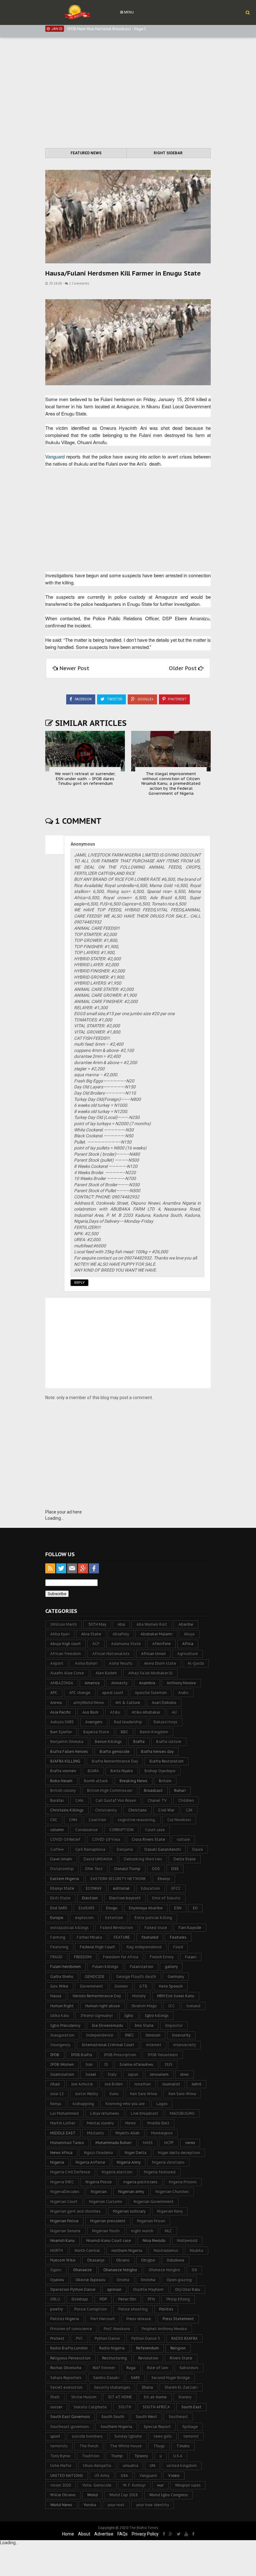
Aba (121, 1624)
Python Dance (107, 2338)
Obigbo (148, 2260)
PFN (151, 2299)
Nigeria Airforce (90, 2162)
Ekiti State (60, 1898)
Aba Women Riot (152, 1624)
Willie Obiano (63, 2495)
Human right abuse (103, 2006)
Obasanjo (96, 2260)
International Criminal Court (108, 2045)
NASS (148, 2143)
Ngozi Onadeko (98, 2153)
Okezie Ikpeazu (90, 2280)
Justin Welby (87, 2094)
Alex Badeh (106, 1673)
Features (178, 1937)
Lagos (162, 2104)
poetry (57, 2309)
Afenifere (162, 1644)
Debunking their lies (143, 1859)
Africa (188, 1644)
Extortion (114, 1918)
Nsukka (197, 2250)
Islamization (62, 2074)
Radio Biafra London (69, 2348)
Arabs (183, 1693)
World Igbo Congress (169, 2495)
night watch (142, 2231)
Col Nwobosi (179, 1820)
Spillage (190, 2427)
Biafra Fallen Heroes (69, 1751)
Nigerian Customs (106, 2202)
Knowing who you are (125, 2104)
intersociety (184, 2045)
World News (61, 2505)
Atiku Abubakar (146, 1712)
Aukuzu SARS (62, 1722)
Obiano (123, 2260)
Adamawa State (126, 1644)
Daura (198, 1849)
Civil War (166, 1810)
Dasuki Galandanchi (163, 1849)
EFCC (176, 1888)
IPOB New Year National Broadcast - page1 (107, 29)
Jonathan (143, 2084)
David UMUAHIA (98, 1859)
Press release (139, 2319)
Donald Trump (127, 1869)
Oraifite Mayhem (148, 2289)
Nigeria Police (99, 2182)
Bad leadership (128, 1722)
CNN (73, 1820)
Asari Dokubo (164, 1703)
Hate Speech (171, 1986)
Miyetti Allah (128, 2133)
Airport (57, 1663)
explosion (84, 1918)
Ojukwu (57, 2280)
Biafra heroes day (157, 1751)
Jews (185, 2074)
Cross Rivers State (148, 1839)
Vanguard (55, 456)
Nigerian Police (64, 2221)
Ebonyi (164, 1879)
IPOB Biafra (81, 2055)
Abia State (91, 1634)
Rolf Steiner (104, 2368)
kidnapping (83, 2104)
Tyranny (141, 2456)
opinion (114, 2289)
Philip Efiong (178, 2299)
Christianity (106, 1810)
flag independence (144, 1947)
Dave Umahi (61, 1859)
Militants (96, 2133)
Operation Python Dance (73, 2289)
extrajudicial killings (69, 1928)
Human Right (62, 2006)
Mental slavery (100, 2123)
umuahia (130, 2466)
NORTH (57, 2250)
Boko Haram (61, 1781)
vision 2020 (61, 2485)
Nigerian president (108, 2221)
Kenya (56, 2104)
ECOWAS (94, 1888)
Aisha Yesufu (121, 1663)
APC (54, 1693)
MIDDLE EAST (63, 2133)
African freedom (66, 1654)
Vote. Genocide (97, 2485)
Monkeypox (162, 2133)
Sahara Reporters (66, 2378)
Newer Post (74, 668)
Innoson (153, 2035)
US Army (102, 2475)
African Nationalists (111, 1654)
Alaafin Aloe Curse (67, 1673)
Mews (130, 2123)
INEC (129, 2035)
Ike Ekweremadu (107, 2025)
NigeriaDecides (65, 2192)
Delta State (185, 1859)
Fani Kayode (190, 1928)
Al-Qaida (196, 1663)
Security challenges (112, 2387)
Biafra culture (169, 1741)
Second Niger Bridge (171, 2378)
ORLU (55, 2299)
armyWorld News (89, 1703)
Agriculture (188, 1654)
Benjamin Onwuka (67, 1741)
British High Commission (110, 1790)
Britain (165, 1781)
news (190, 2143)
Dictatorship (62, 1869)
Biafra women (63, 1771)
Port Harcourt (103, 2319)
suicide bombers (87, 2436)
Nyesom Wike (63, 2260)
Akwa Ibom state (160, 1663)
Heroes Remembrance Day (97, 1996)
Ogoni (56, 2270)
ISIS (169, 2064)
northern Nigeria (127, 2250)
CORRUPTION (121, 1830)
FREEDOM (83, 1957)
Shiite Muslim (84, 2397)
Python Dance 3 (146, 2338)
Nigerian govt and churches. (76, 2211)
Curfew (57, 1849)
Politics (166, 2309)
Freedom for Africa (121, 1957)
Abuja (189, 1634)
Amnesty (119, 1683)
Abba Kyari (60, 1634)
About (84, 2534)
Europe (57, 1918)
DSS (175, 1869)
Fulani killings (105, 1967)
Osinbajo (80, 2299)
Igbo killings (157, 2015)
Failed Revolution (117, 1928)
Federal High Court (97, 1947)
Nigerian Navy (170, 2211)
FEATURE (122, 1937)
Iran (89, 2064)
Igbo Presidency (65, 2025)
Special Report (157, 2427)
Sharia (147, 2387)
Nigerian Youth (106, 2231)
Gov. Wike (59, 1986)
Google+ (145, 699)
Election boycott (125, 1898)
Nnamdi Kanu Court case (109, 2240)
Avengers (94, 1722)
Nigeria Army (129, 2162)
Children (186, 1800)
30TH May (97, 1624)
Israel (91, 2074)
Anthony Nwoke (181, 1683)
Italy (112, 2074)
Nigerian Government (154, 2202)
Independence (100, 2035)
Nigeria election (117, 2172)
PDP (103, 2299)
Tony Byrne (60, 2456)
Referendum (148, 2348)
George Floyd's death (136, 1976)
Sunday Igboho (128, 2436)
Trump (117, 2456)
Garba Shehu (62, 1976)
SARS (135, 2378)
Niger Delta (135, 2153)
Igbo (129, 2015)
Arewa (56, 1703)
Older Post (184, 668)
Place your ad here (64, 1512)
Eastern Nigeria (65, 1879)
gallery (171, 1967)
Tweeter (114, 699)
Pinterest (177, 699)
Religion (178, 2348)
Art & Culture (128, 1703)
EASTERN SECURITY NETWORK (118, 1879)
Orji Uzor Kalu (188, 2289)
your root (116, 2505)
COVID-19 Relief (65, 1839)
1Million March (64, 1624)
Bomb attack (96, 1781)
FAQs (123, 2534)
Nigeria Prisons (183, 2182)
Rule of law (158, 2368)
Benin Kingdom (154, 1732)
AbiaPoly (121, 1634)
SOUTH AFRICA (156, 2407)
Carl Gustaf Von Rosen (116, 1800)
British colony (63, 1790)
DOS (156, 1869)
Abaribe (186, 1624)
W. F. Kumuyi (134, 2485)
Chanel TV (157, 1800)
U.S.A (178, 2456)
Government (91, 1986)
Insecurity (181, 2035)
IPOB (55, 2055)
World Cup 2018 (123, 2495)
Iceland (193, 2006)
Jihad (55, 2084)
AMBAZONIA (62, 1683)
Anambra (147, 1683)
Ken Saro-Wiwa (182, 2094)
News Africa (61, 2153)
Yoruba (90, 2505)
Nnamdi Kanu (62, 2240)
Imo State (144, 2025)
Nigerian (99, 2192)
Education (150, 1888)
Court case (155, 1830)
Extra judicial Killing (153, 1918)
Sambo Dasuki (106, 2378)
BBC (125, 1732)
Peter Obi (127, 2299)
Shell (55, 2397)
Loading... (54, 1518)
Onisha (123, 2280)
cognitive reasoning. (137, 1820)
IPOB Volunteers (163, 2055)
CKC (54, 1820)
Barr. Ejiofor (61, 1732)
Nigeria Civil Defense (70, 2172)
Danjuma (125, 1849)
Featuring (59, 1947)
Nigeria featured (160, 2172)
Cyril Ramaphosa (90, 1849)
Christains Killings (67, 1810)
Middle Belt (158, 2123)
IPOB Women (62, 2064)
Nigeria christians (168, 2162)
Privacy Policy (145, 2534)
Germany (176, 1976)
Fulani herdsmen (66, 1967)
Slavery (185, 2397)
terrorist (191, 2436)
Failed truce (156, 1928)
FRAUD (56, 1957)
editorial (121, 1888)
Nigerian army (131, 2192)
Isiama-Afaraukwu (136, 2064)
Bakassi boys (165, 1722)
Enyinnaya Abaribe (146, 1908)
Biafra (139, 1741)
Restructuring (114, 2358)
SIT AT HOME (120, 2397)
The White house (126, 2446)
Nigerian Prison (151, 2221)
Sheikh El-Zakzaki (181, 2387)
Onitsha (148, 2280)
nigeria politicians (140, 2182)
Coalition (97, 1820)
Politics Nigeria (65, 2319)
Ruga (131, 2368)
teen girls (163, 2436)
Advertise (104, 2534)
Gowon (121, 1986)
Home (68, 2534)
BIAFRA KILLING (65, 1761)
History (139, 1996)
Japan (133, 2074)
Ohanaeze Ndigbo (120, 2270)
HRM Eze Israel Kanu (176, 1996)
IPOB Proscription (120, 2055)
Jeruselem (159, 2074)
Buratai (57, 1800)
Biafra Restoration (167, 1761)
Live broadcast (145, 2113)
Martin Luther (63, 2123)
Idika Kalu (60, 2015)
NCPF (169, 2143)
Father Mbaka (89, 1937)
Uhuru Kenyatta (97, 2466)
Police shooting (133, 2309)
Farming (58, 1937)
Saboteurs (189, 2368)
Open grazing (179, 2280)
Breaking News (133, 1781)
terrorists (59, 2446)
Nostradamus (166, 2250)
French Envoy (162, 1957)
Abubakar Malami (156, 1634)
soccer (56, 2407)
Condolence (86, 1830)
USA (124, 2475)
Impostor (174, 2025)
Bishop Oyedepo (160, 1771)
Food (178, 1947)
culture (183, 1839)
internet (154, 2045)
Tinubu (183, 2446)
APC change (80, 1693)
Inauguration (62, 2035)
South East (191, 2407)
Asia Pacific (61, 1712)
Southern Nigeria (116, 2427)
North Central (87, 2250)
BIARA (93, 1771)
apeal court (113, 1693)
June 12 (57, 2094)
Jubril (197, 2084)
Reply (79, 1283)
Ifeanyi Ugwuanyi (97, 2015)
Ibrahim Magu (144, 2006)
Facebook (83, 699)
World (92, 2495)
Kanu (114, 2094)
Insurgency (60, 2045)
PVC (79, 2338)
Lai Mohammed (64, 2113)
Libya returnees (105, 2113)
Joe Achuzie (82, 2084)
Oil (194, 2270)
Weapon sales (188, 2485)
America (92, 1683)
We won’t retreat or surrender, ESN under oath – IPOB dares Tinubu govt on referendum (85, 779)
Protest (57, 2338)
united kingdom (182, 2466)
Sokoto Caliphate (90, 2407)
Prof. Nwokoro (117, 2329)
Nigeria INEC (62, 2182)
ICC (172, 2006)
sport (55, 2436)
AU (174, 1712)
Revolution (148, 2358)
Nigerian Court (64, 2202)
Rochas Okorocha (66, 2368)
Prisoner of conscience (71, 2329)
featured (150, 1937)
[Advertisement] (128, 94)
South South (113, 2417)
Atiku (115, 1712)
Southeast (178, 2417)
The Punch (89, 2446)
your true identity (153, 2505)
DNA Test (94, 1869)
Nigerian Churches (172, 2192)
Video (174, 2475)
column (57, 1830)
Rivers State (181, 2358)
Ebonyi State (62, 1888)
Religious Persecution (70, 2358)
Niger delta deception (179, 2153)
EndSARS (87, 1908)
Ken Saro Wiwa (144, 2094)
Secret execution (66, 2387)
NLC (168, 2231)
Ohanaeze (82, 2270)
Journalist (171, 2084)
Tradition (91, 2456)
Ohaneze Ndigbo (164, 2270)
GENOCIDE (95, 1976)
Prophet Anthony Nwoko (164, 2329)
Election (90, 1898)
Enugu (112, 1908)
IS (106, 2064)
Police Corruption (91, 2309)
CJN (189, 1810)
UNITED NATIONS (67, 2475)
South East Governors (70, 2417)
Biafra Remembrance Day (115, 1761)
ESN (178, 1908)
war (160, 2485)
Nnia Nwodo (154, 2240)
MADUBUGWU (182, 2113)
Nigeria (57, 2162)
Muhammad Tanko (67, 2143)
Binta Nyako (122, 1771)
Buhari (180, 1790)
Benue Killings (108, 1741)
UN (153, 2466)
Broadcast (153, 1790)
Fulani (191, 1957)
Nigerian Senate (65, 2231)
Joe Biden (114, 2084)
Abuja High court (66, 1644)
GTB (143, 1986)
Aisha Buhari (86, 1663)
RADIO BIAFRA (185, 2338)
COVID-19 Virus (106, 1839)
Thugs (159, 2446)
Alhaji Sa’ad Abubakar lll (150, 1673)
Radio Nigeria (112, 2348)
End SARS (59, 1908)
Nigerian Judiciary (129, 2211)
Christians (138, 1810)
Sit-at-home (155, 2397)
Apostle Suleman (151, 1693)
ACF (96, 1644)
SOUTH (125, 2407)
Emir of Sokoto (166, 1898)
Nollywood (187, 2240)
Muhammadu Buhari (113, 2143)
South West (146, 2417)
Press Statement (178, 2319)
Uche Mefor (61, 2466)
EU (195, 1908)
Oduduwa (175, 2260)
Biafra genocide (115, 1751)
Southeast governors (70, 2427)
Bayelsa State (96, 1732)
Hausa (56, 1996)
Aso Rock (91, 1712)
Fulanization (142, 1967)
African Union (153, 1654)
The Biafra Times (144, 2528)
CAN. (80, 1800)
